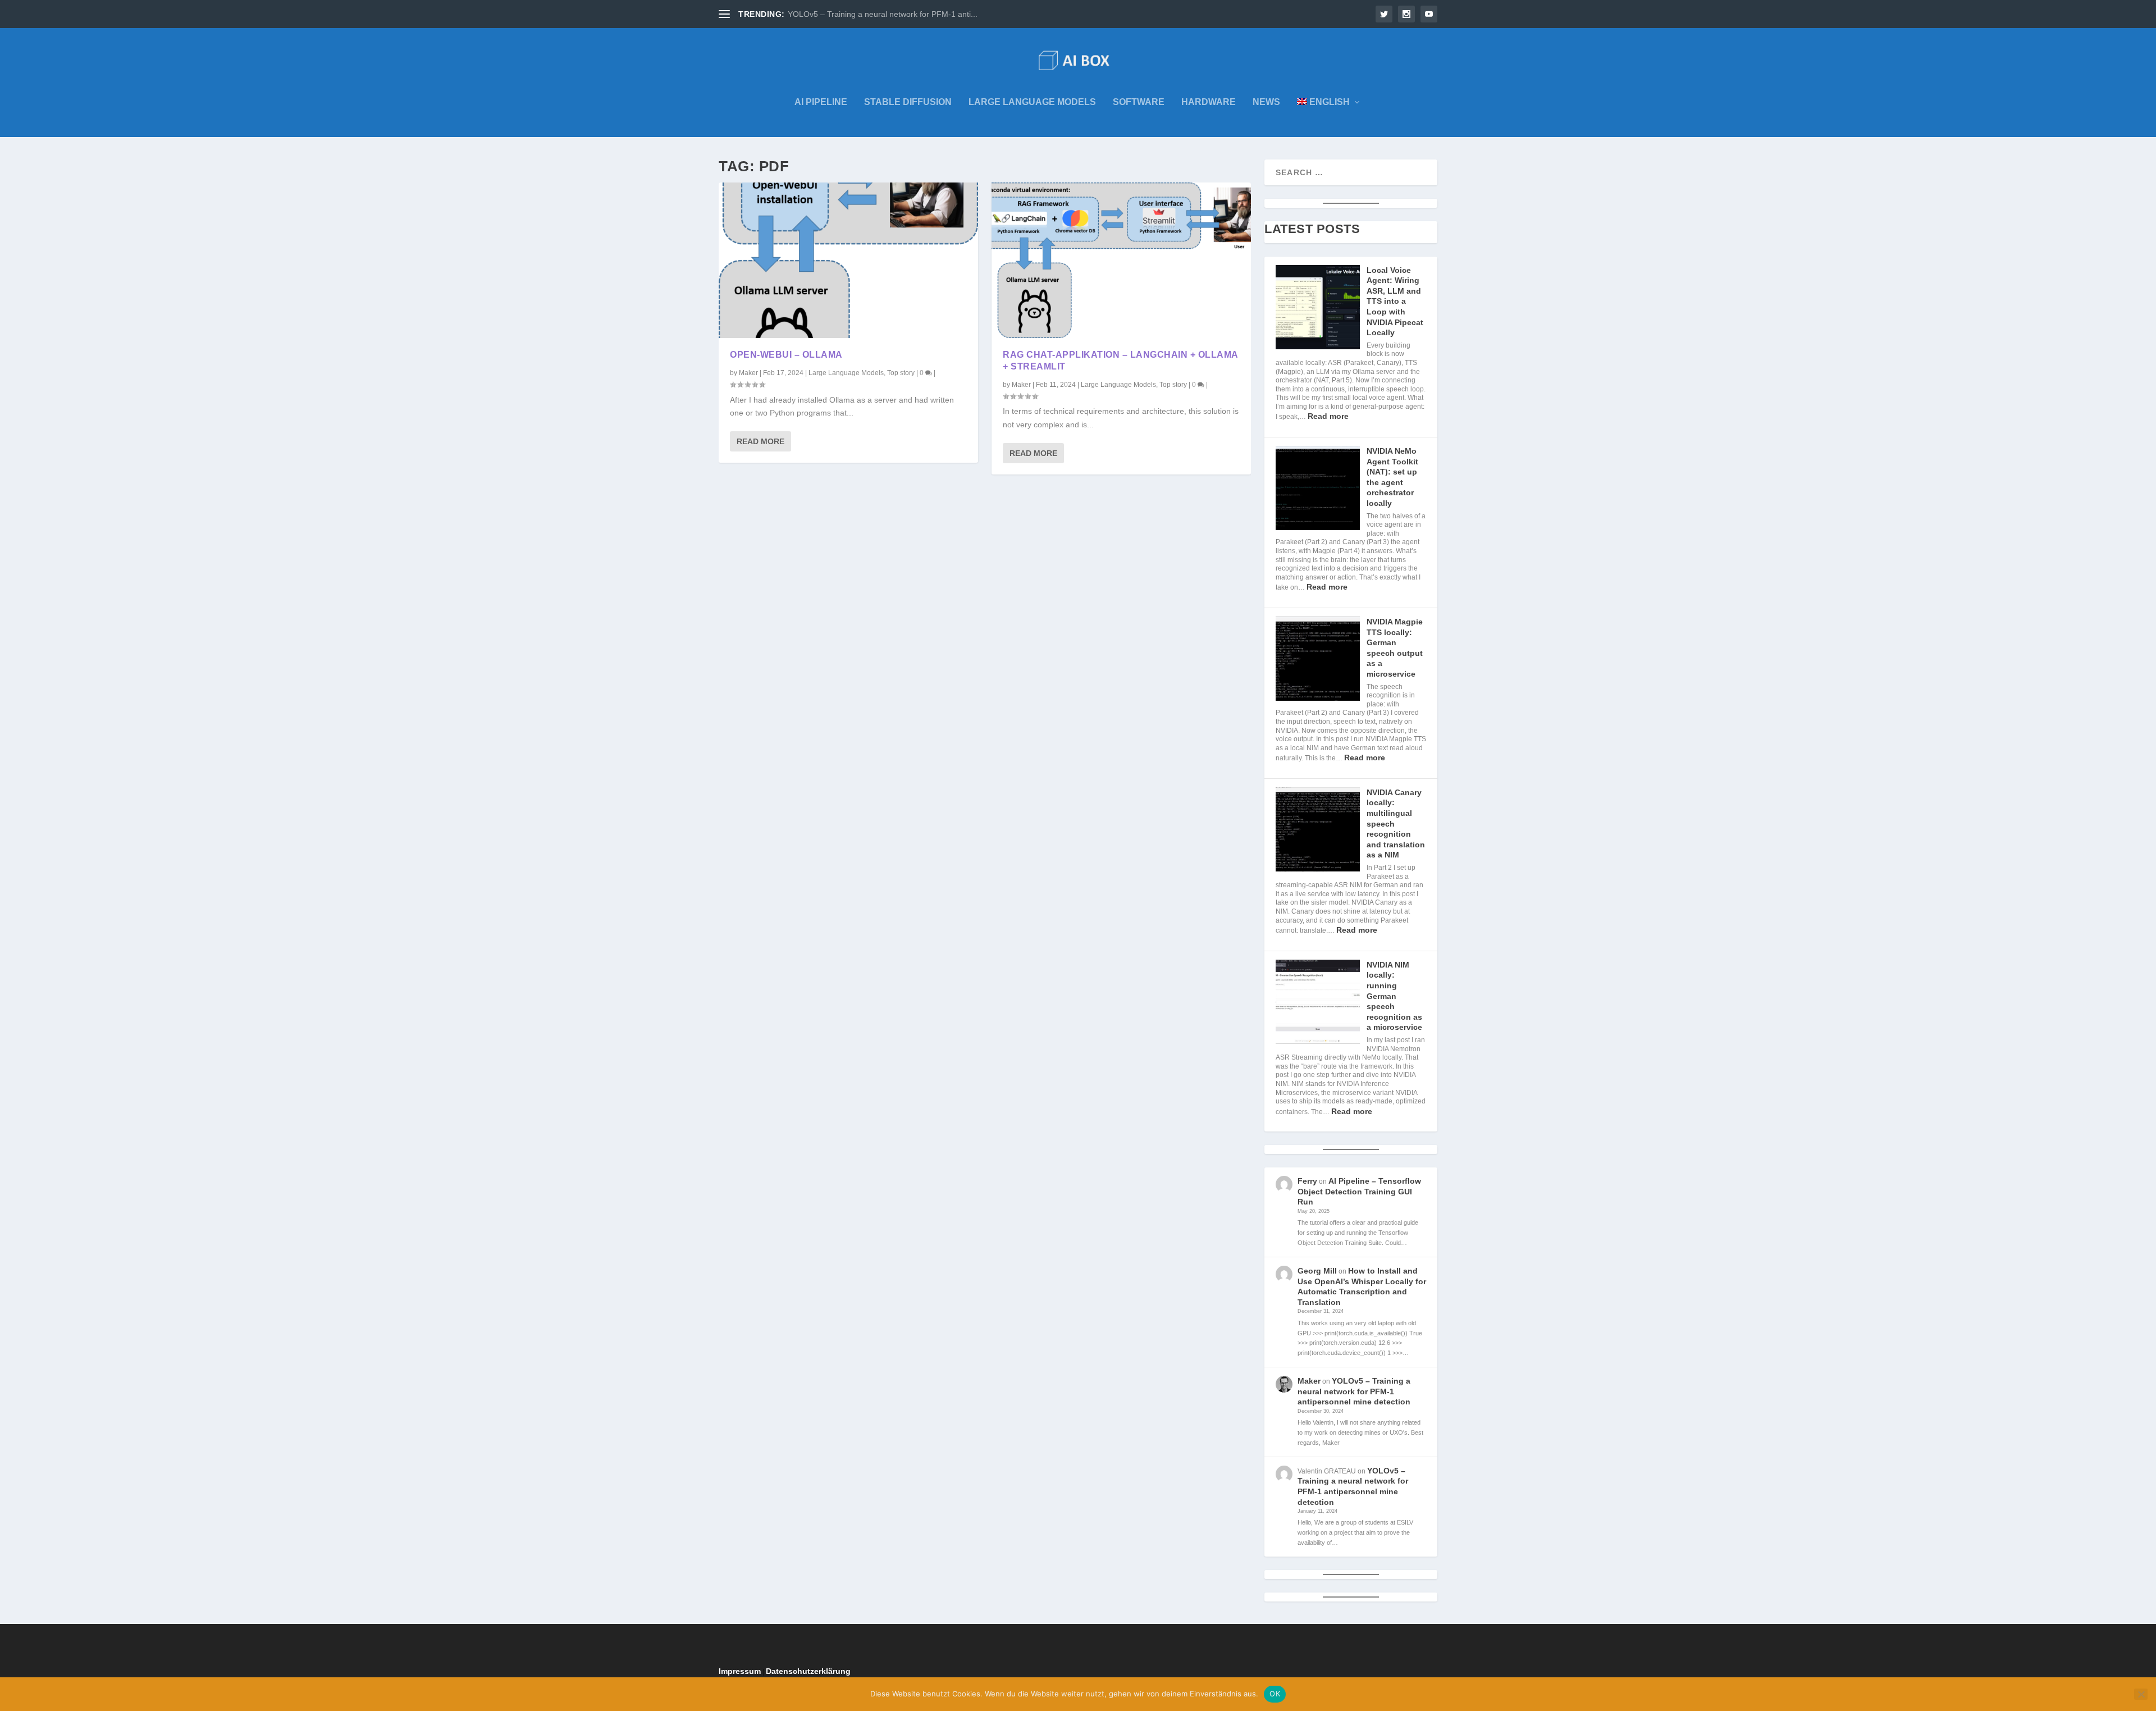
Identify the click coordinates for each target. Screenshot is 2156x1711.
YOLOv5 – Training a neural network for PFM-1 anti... (883, 14)
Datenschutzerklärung (808, 1671)
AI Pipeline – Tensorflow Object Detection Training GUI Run (1359, 1191)
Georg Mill (1317, 1271)
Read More (760, 441)
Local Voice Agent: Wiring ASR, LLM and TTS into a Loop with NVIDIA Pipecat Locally (1395, 302)
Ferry (1307, 1181)
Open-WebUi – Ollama (786, 355)
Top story (901, 373)
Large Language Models (1032, 102)
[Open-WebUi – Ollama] (848, 260)
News (1266, 102)
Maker (748, 373)
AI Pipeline (821, 102)
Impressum (740, 1671)
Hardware (1209, 102)
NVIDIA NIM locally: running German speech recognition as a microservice (1394, 996)
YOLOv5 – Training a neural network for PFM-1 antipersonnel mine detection (1354, 1391)
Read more (1328, 416)
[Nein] (2141, 1694)
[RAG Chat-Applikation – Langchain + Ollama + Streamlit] (1121, 260)
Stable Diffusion (908, 102)
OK (1275, 1694)
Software (1139, 102)
